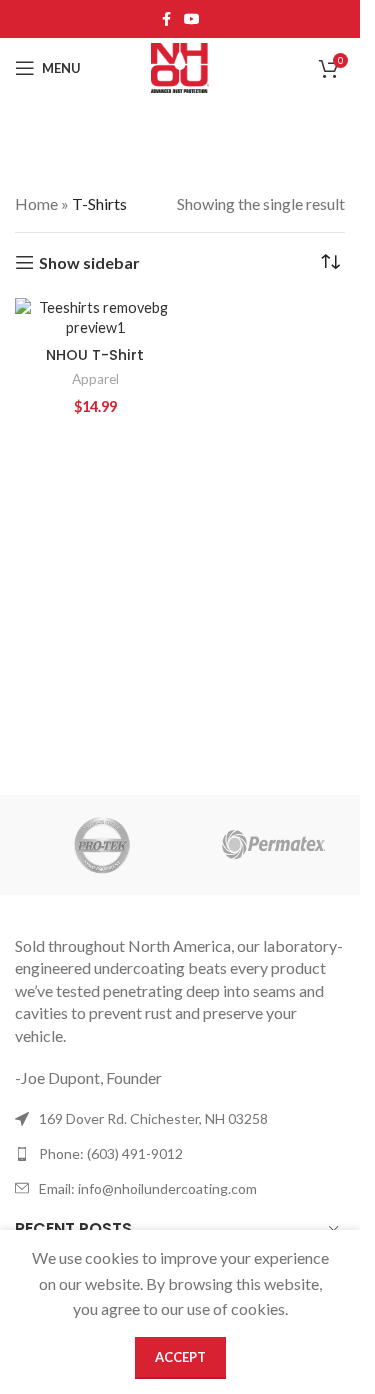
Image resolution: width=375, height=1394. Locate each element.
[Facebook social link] (166, 19)
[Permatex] (274, 845)
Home (36, 203)
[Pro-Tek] (101, 845)
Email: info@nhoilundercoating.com (148, 1188)
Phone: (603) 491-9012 (111, 1153)
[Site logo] (180, 65)
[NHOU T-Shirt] (95, 318)
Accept (180, 1357)
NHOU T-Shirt (95, 355)
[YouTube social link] (192, 19)
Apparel (95, 379)
